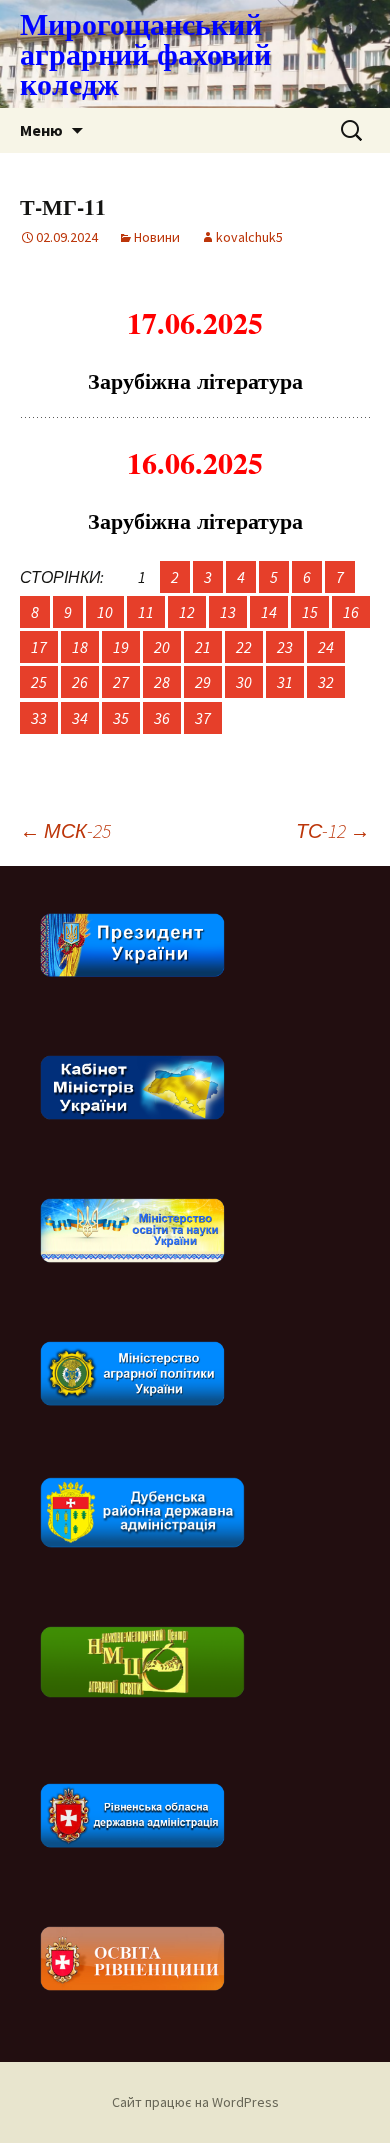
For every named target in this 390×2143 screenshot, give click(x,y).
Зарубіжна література (195, 380)
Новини (157, 237)
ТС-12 (333, 830)
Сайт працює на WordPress (195, 2102)
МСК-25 (65, 830)
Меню (41, 130)
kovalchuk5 (249, 237)
